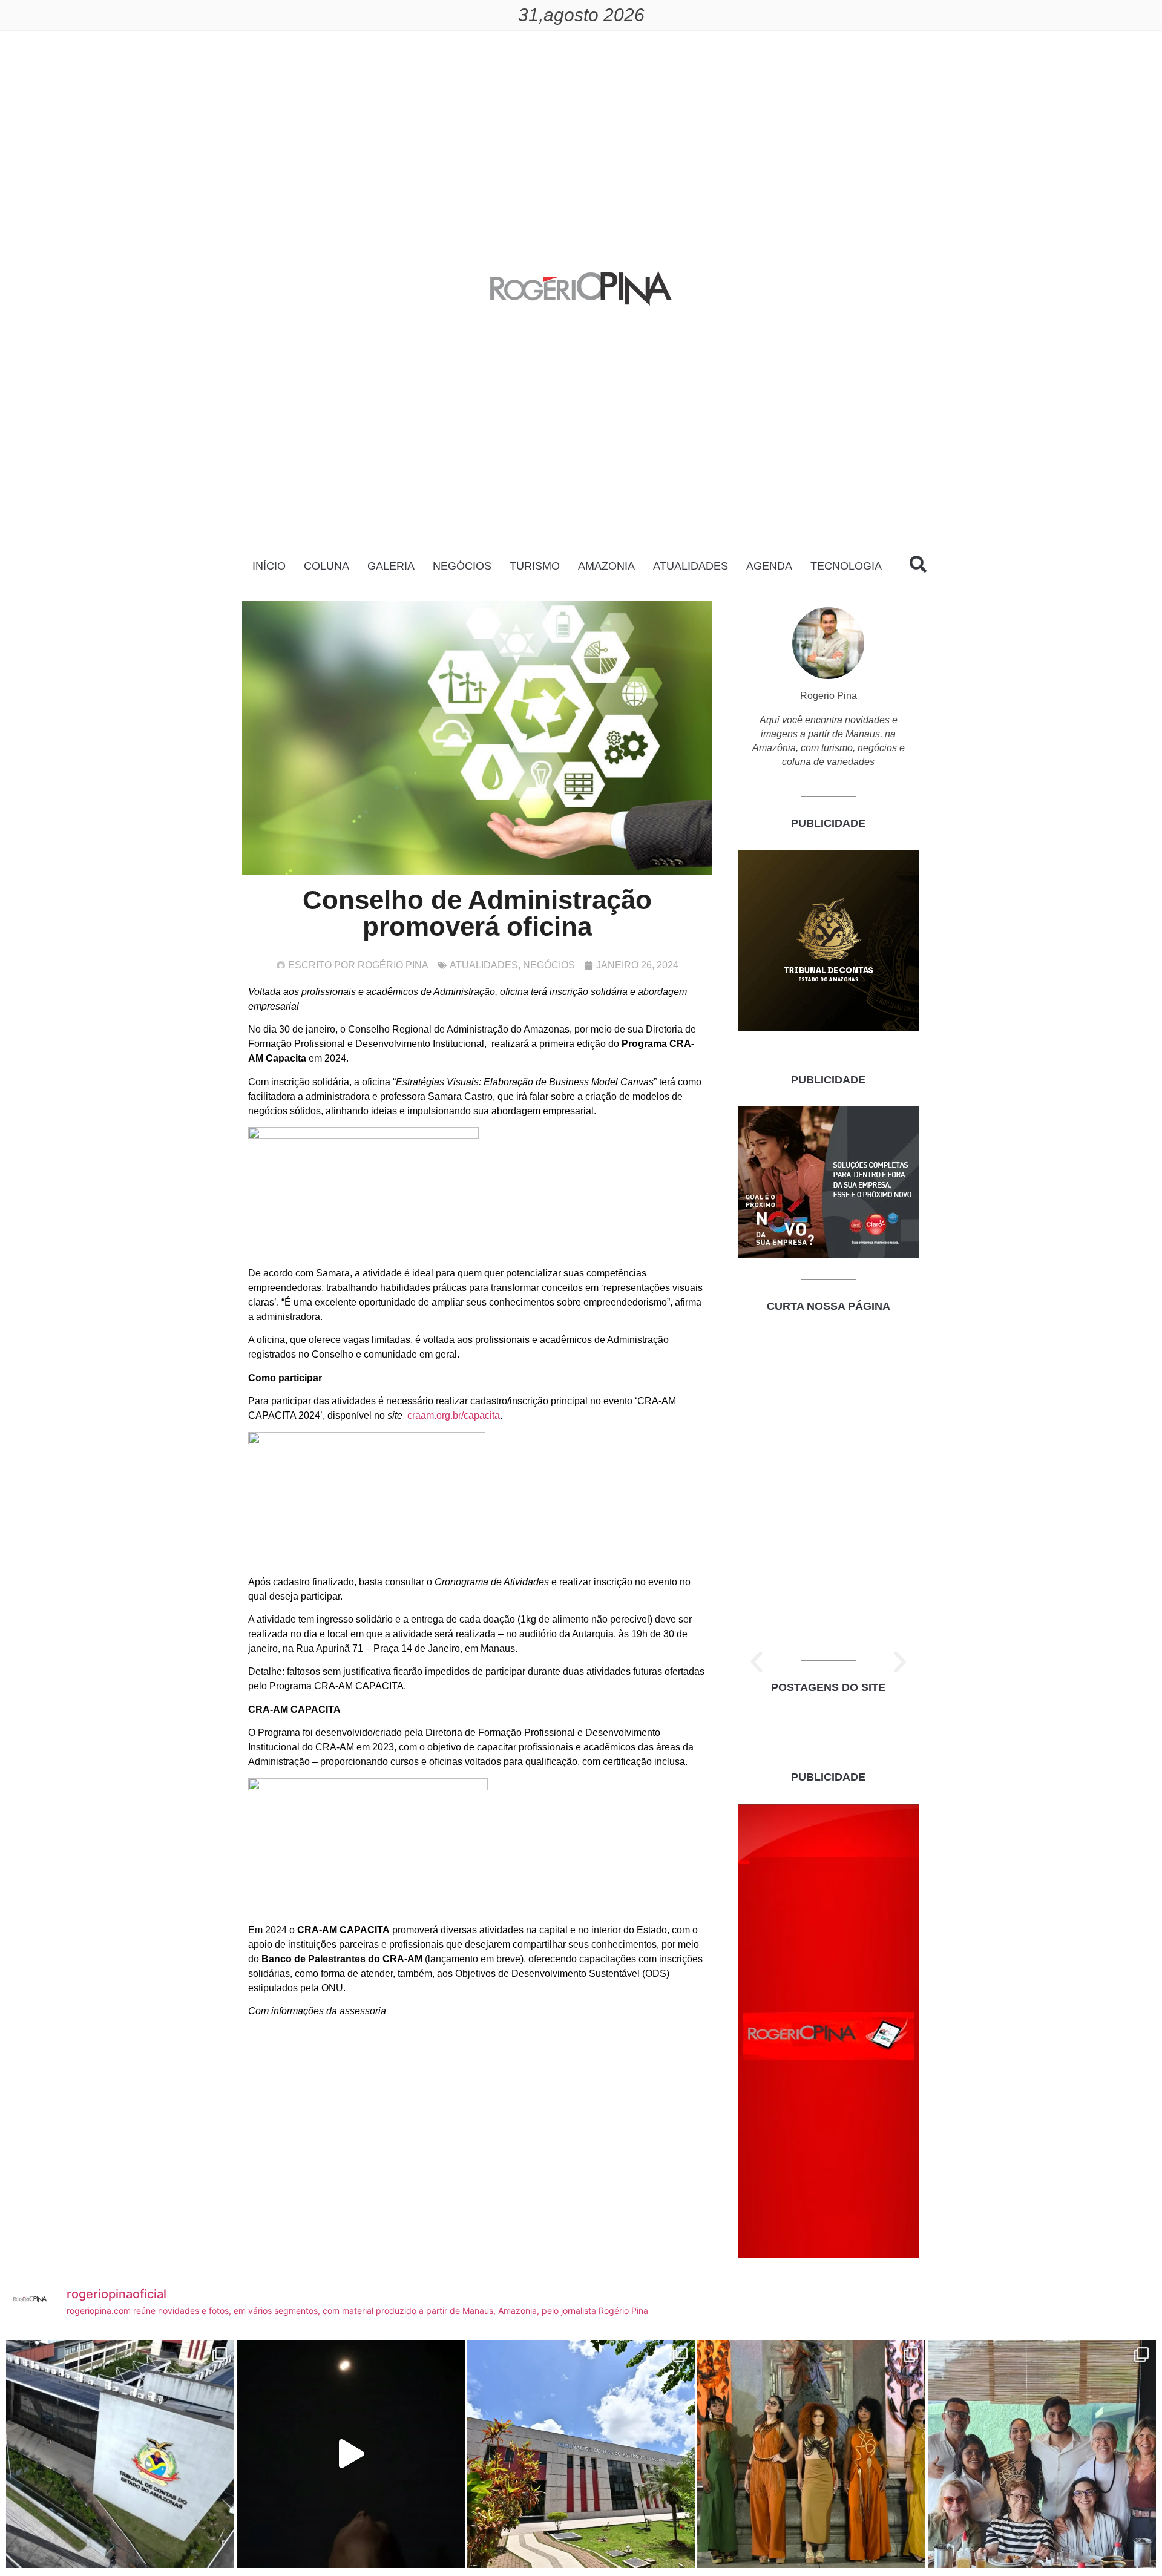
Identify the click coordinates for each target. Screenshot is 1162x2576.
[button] (757, 1662)
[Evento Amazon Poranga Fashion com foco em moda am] (811, 2454)
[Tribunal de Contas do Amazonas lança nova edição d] (581, 2454)
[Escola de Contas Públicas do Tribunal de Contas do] (120, 2454)
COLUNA (327, 566)
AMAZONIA (606, 566)
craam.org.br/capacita (454, 1415)
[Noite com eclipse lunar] (351, 2454)
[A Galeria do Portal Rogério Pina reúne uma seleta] (1042, 2454)
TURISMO (535, 566)
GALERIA (391, 566)
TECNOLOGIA (846, 566)
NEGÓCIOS (462, 566)
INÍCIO (269, 566)
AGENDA (769, 566)
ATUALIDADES (691, 566)
